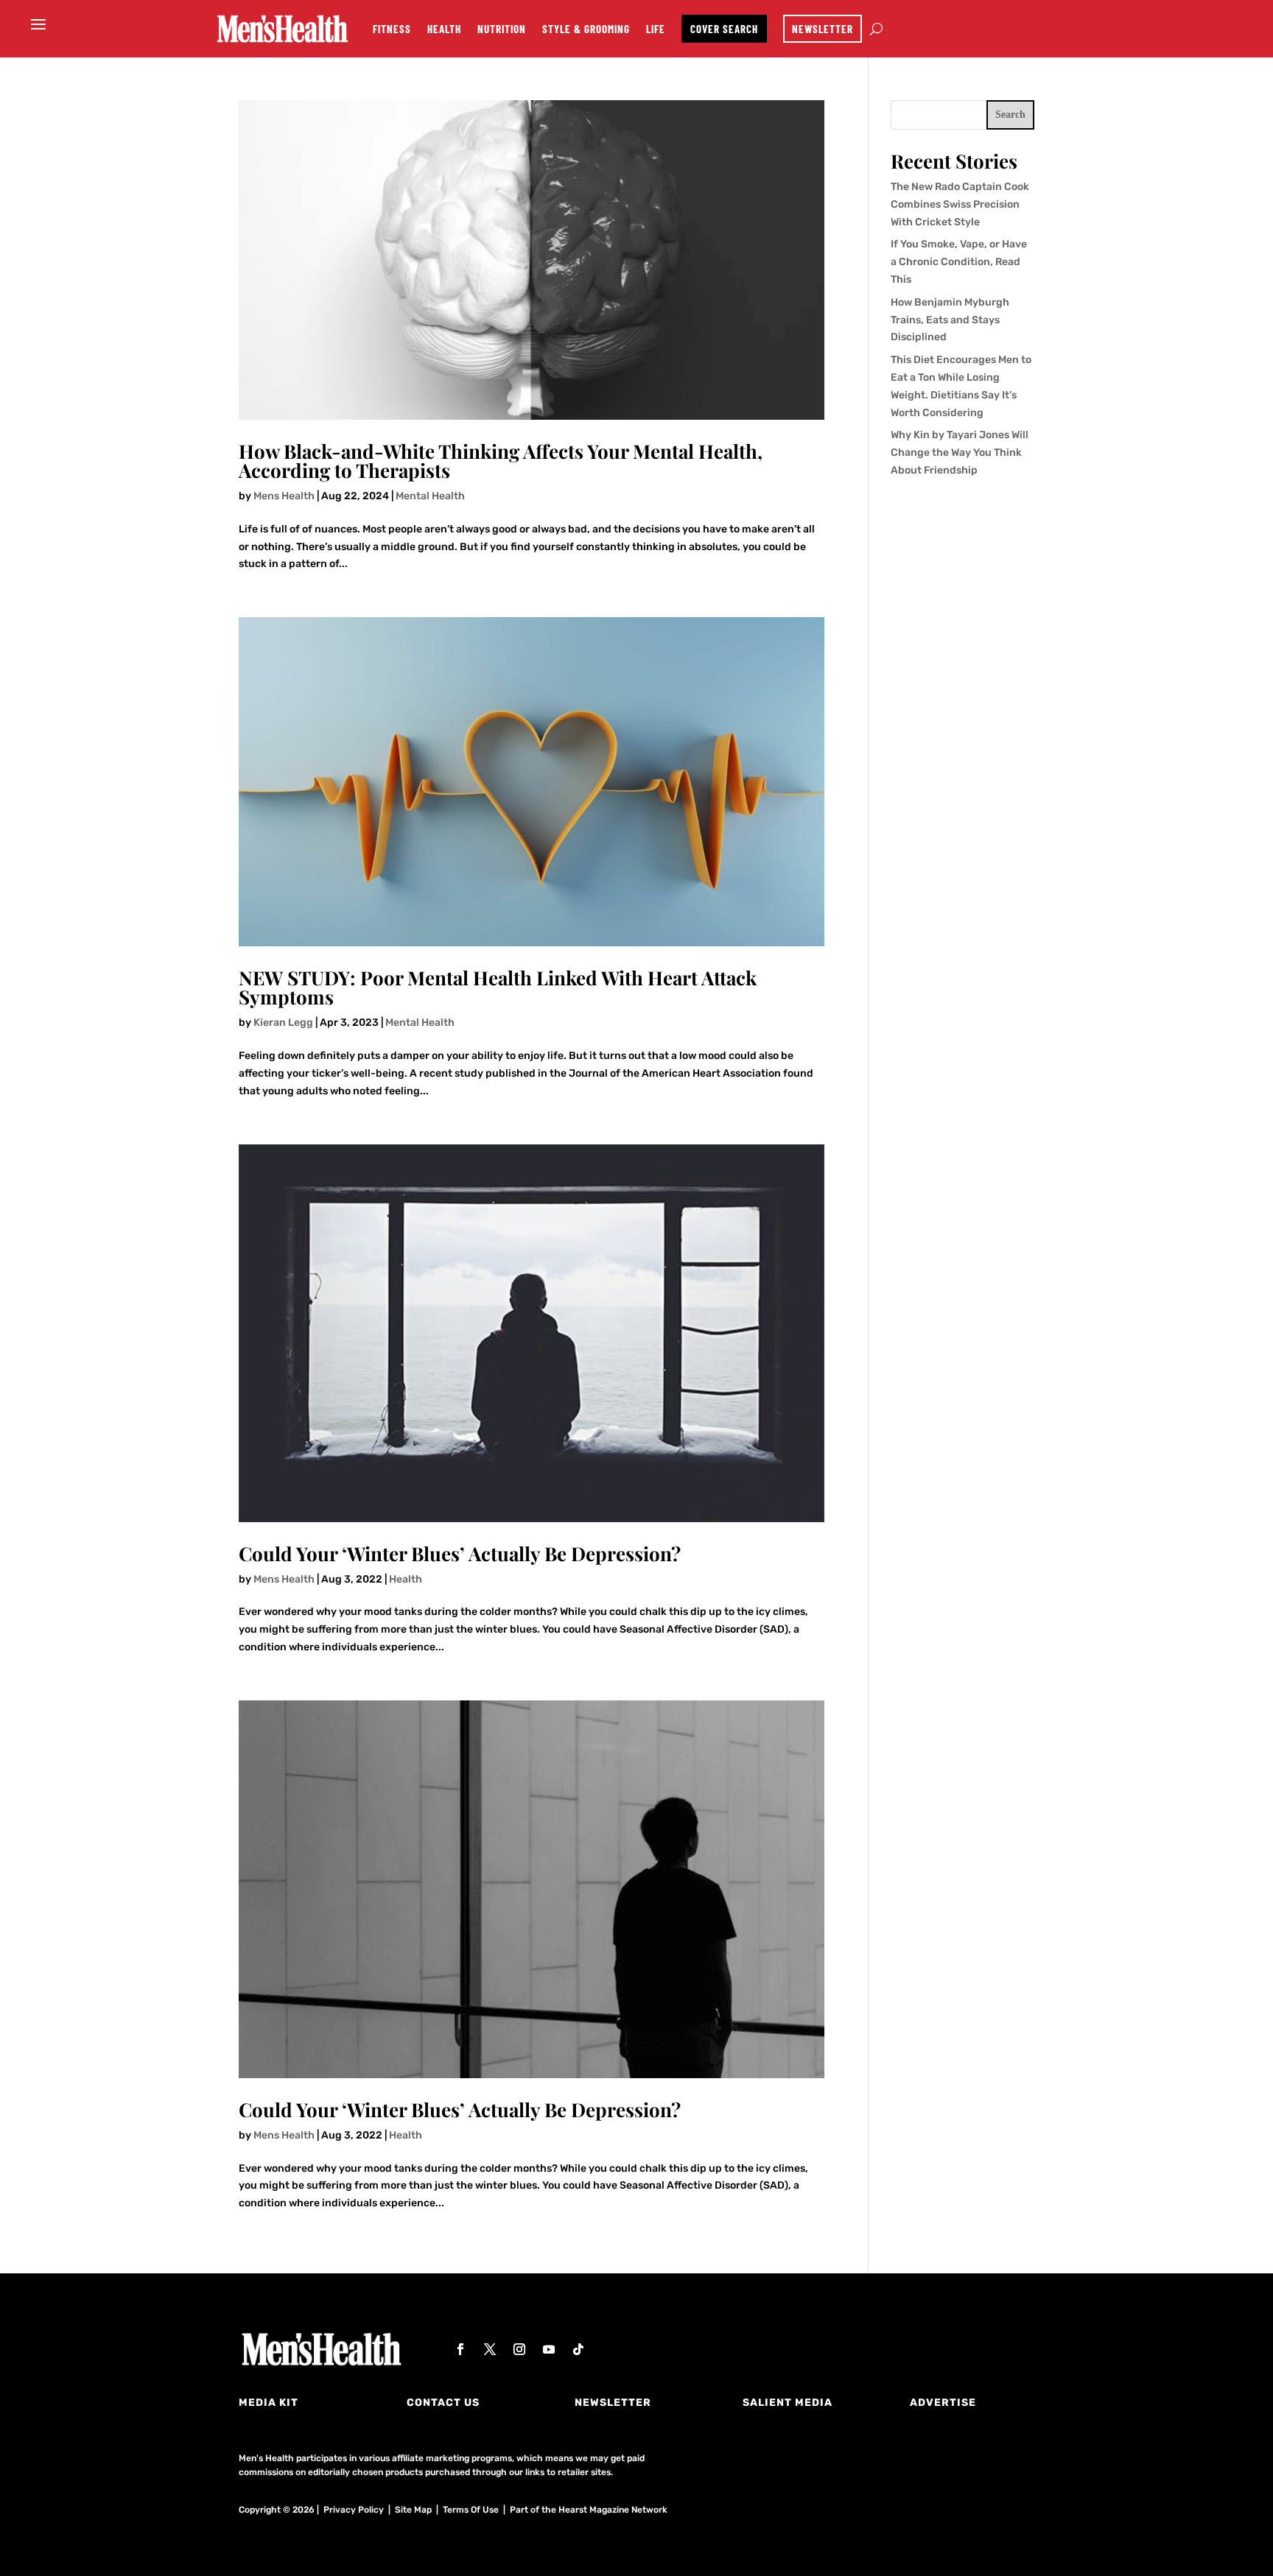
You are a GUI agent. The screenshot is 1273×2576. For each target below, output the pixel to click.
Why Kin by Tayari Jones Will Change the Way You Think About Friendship (960, 453)
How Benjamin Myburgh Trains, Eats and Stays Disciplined (950, 320)
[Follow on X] (490, 2349)
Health (444, 29)
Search (1010, 115)
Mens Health (284, 496)
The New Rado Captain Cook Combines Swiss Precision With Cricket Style (960, 204)
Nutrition (502, 29)
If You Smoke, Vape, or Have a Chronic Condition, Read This (959, 262)
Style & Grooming (586, 29)
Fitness (392, 29)
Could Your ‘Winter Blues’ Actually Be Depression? (460, 1553)
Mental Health (430, 496)
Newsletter (823, 29)
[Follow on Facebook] (460, 2349)
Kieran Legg (283, 1023)
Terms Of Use (471, 2510)
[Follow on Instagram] (519, 2349)
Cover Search (724, 29)
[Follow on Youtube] (549, 2349)
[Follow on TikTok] (578, 2349)
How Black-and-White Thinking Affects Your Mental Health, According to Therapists (501, 461)
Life (656, 29)
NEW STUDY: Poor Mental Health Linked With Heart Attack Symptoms (498, 987)
